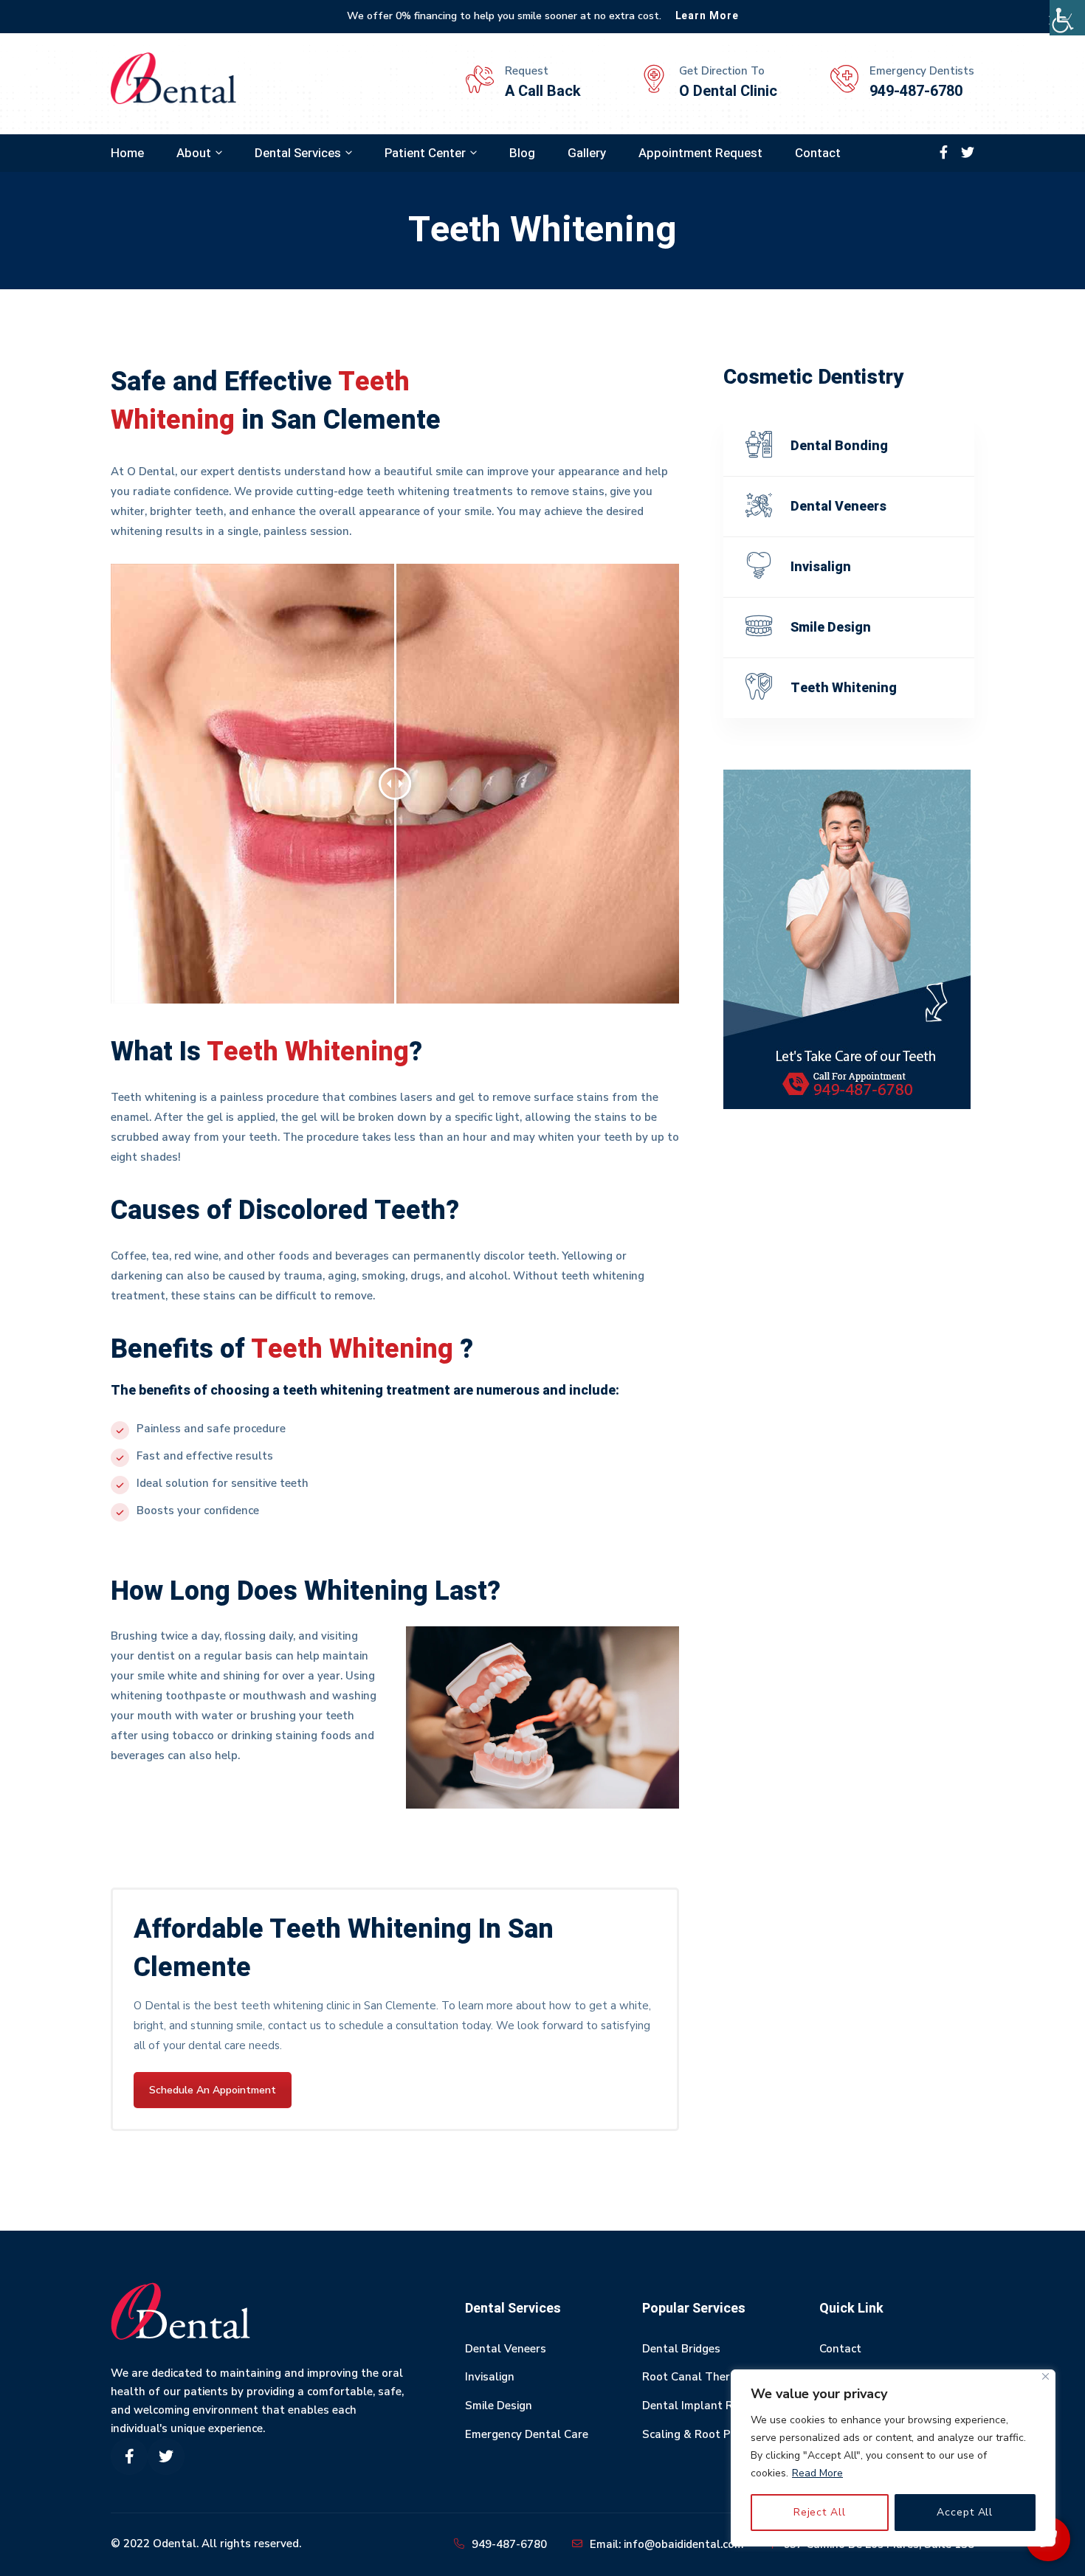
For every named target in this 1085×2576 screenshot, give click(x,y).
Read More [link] (817, 2473)
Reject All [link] (820, 2512)
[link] (1067, 18)
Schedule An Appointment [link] (213, 2090)
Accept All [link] (965, 2512)
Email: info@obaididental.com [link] (667, 2544)
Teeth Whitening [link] (844, 688)
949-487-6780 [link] (509, 2544)
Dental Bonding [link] (839, 446)
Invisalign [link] (821, 567)
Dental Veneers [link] (838, 507)
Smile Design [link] (831, 628)
